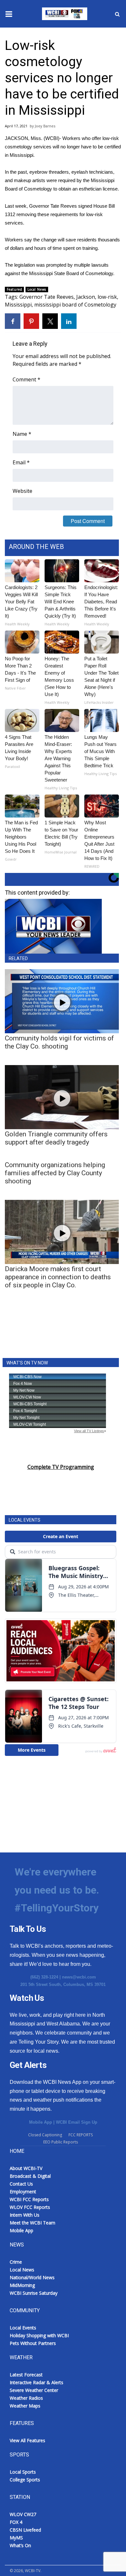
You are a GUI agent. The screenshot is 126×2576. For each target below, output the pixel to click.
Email (21, 462)
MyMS (16, 2538)
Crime (16, 2262)
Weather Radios (26, 2398)
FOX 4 (16, 2522)
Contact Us (21, 2184)
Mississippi (18, 305)
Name (22, 434)
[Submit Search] (117, 14)
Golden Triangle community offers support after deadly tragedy (56, 1138)
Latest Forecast (26, 2375)
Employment (23, 2192)
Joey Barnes (45, 126)
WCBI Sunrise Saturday (34, 2293)
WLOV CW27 (23, 2514)
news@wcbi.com (79, 1977)
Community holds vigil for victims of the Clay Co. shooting (59, 1042)
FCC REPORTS (81, 2135)
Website (22, 491)
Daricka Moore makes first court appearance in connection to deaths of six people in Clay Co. (58, 1277)
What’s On (20, 2545)
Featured (14, 289)
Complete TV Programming (61, 1467)
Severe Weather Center (34, 2390)
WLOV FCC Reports (30, 2207)
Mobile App (41, 2122)
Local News (37, 289)
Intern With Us (25, 2215)
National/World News (32, 2277)
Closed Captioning (45, 2135)
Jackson (86, 297)
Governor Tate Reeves (47, 297)
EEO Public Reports (61, 2142)
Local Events (23, 2328)
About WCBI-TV (26, 2168)
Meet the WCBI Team (32, 2223)
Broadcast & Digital (30, 2176)
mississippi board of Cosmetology (75, 305)
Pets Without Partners (33, 2343)
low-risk (107, 297)
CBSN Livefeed (25, 2530)
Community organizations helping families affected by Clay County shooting (55, 1173)
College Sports (25, 2480)
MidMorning (22, 2285)
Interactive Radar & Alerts (37, 2382)
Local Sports (23, 2472)
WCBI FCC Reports (29, 2199)
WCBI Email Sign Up (77, 2122)
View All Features (27, 2440)
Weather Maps (25, 2406)
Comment (26, 379)
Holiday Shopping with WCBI (39, 2335)
